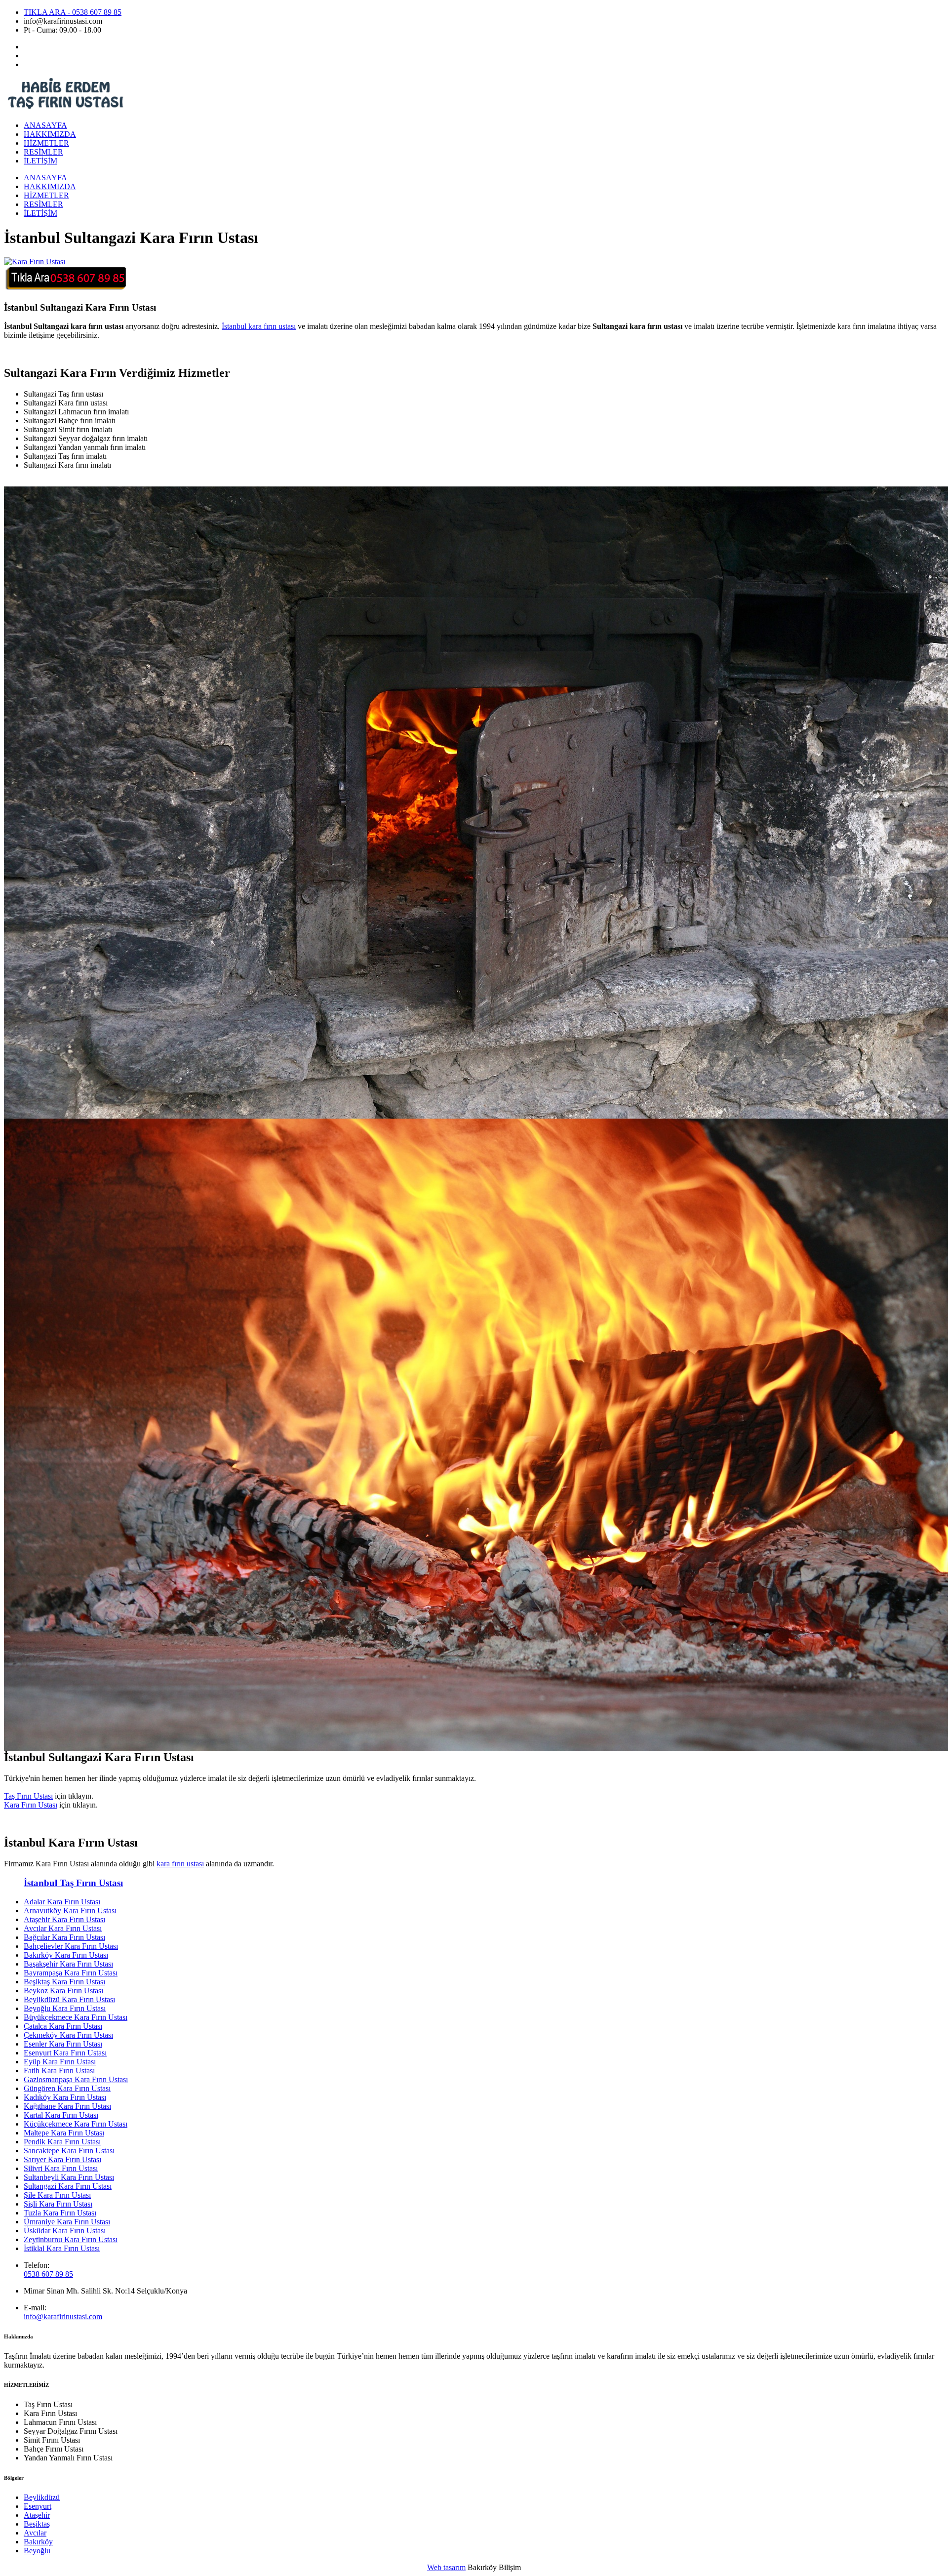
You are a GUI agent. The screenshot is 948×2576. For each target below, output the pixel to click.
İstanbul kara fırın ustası (259, 326)
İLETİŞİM (40, 161)
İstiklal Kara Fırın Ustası (62, 2248)
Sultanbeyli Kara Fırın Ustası (69, 2177)
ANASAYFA (45, 125)
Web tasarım (446, 2567)
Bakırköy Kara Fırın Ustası (66, 1955)
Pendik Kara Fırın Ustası (62, 2142)
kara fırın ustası (180, 1864)
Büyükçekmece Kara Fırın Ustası (76, 2017)
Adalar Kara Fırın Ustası (62, 1902)
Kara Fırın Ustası (31, 1805)
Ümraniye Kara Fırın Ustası (67, 2222)
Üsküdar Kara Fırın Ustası (65, 2231)
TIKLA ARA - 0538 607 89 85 (73, 12)
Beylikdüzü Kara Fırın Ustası (69, 1999)
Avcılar (35, 2533)
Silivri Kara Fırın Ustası (61, 2168)
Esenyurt (38, 2506)
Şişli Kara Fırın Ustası (58, 2204)
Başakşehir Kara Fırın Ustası (68, 1964)
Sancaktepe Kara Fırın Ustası (69, 2151)
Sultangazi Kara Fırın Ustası (68, 2186)
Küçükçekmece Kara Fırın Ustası (76, 2124)
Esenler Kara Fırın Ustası (63, 2044)
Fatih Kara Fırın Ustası (59, 2071)
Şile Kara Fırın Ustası (57, 2195)
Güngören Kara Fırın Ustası (67, 2088)
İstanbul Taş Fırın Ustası (73, 1883)
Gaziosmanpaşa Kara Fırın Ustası (76, 2079)
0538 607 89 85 (48, 2274)
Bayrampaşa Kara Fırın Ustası (71, 1973)
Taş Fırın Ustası (28, 1796)
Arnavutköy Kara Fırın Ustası (70, 1911)
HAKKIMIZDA (50, 134)
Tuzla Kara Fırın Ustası (60, 2213)
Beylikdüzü (42, 2497)
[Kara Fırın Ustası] (35, 262)
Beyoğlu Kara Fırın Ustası (65, 2008)
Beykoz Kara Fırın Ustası (63, 1991)
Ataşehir (37, 2515)
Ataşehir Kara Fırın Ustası (64, 1919)
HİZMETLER (46, 143)
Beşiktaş (37, 2524)
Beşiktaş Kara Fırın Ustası (64, 1982)
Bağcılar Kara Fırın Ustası (64, 1937)
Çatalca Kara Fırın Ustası (63, 2026)
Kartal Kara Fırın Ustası (61, 2115)
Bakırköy (38, 2542)
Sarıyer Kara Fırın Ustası (62, 2159)
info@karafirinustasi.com (63, 2316)
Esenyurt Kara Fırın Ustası (65, 2053)
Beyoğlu (37, 2551)
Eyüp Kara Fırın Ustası (60, 2062)
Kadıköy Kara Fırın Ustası (65, 2097)
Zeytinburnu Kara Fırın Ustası (71, 2239)
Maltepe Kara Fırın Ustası (64, 2133)
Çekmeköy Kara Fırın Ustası (68, 2035)
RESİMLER (43, 152)
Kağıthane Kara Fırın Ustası (67, 2106)
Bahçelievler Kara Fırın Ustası (71, 1946)
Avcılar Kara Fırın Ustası (63, 1928)
